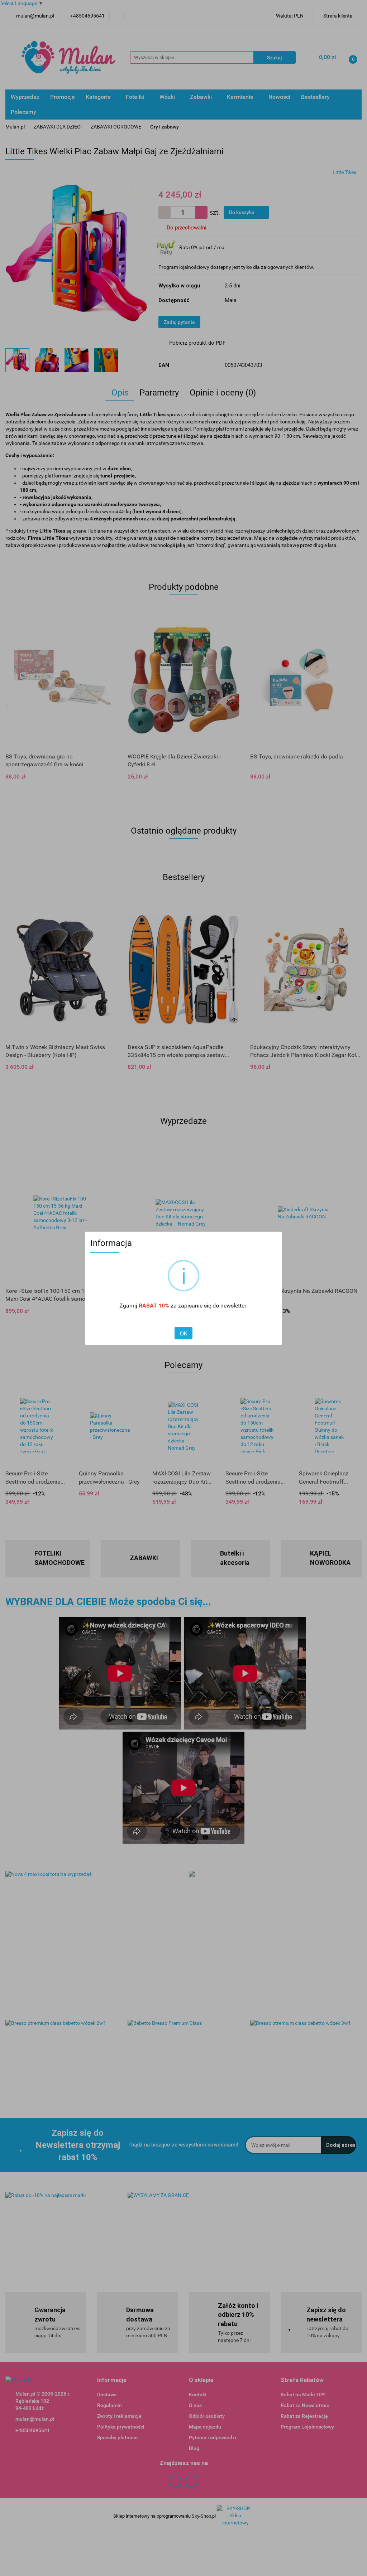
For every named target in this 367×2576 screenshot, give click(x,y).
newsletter (233, 1306)
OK (183, 1333)
